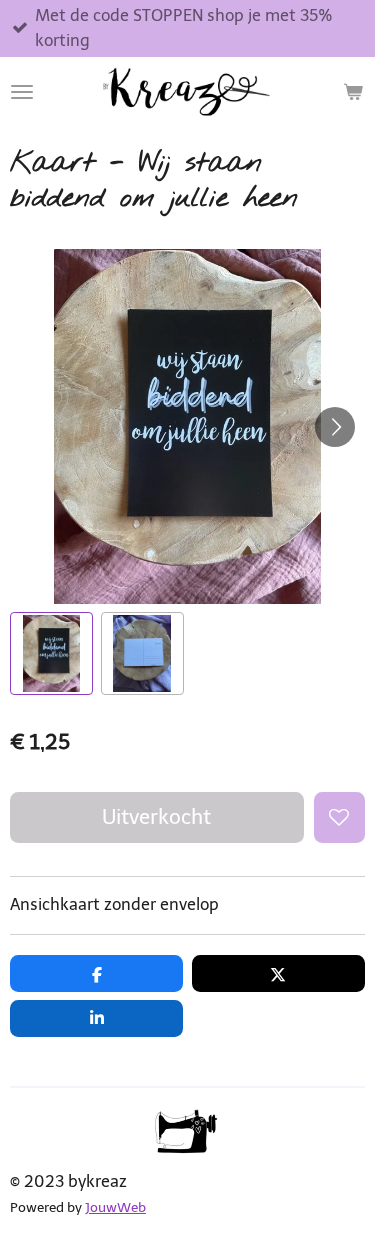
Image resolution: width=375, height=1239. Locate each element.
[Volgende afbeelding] (335, 427)
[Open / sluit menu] (22, 92)
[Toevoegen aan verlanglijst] (339, 817)
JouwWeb (115, 1207)
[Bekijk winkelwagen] (353, 92)
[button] (51, 653)
